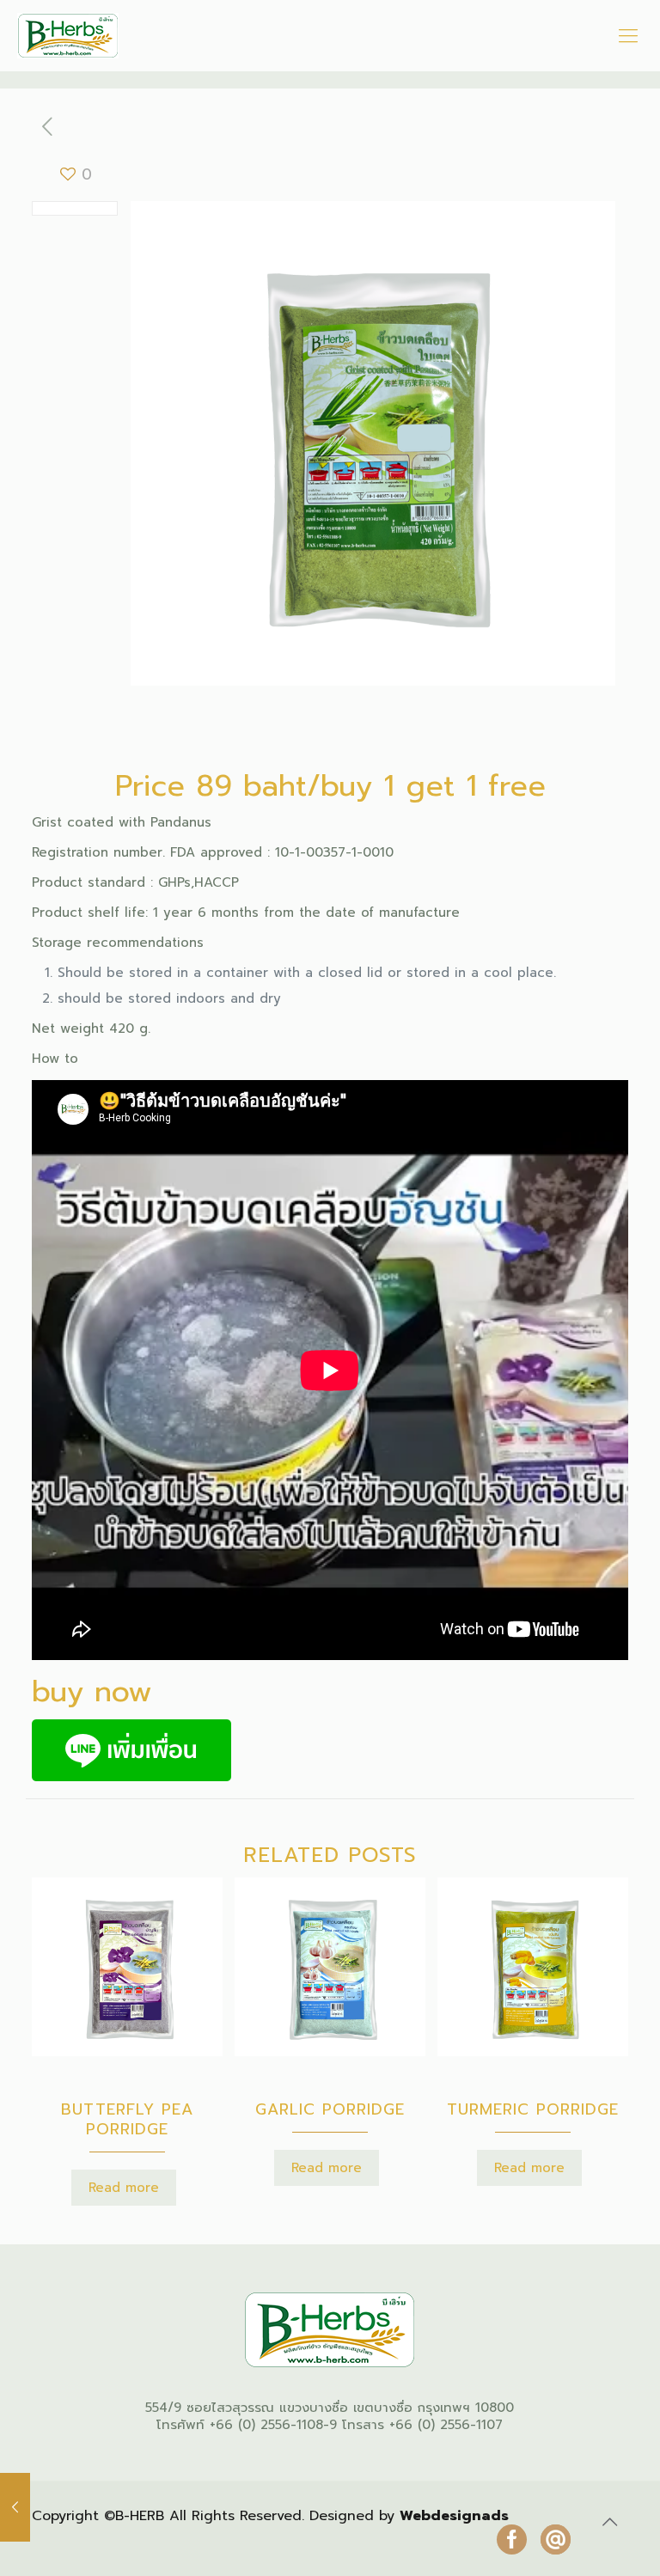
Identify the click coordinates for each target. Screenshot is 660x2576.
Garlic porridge (330, 2109)
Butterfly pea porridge (127, 2119)
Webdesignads (454, 2516)
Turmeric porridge (533, 2109)
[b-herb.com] (68, 36)
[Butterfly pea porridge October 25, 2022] (15, 2507)
